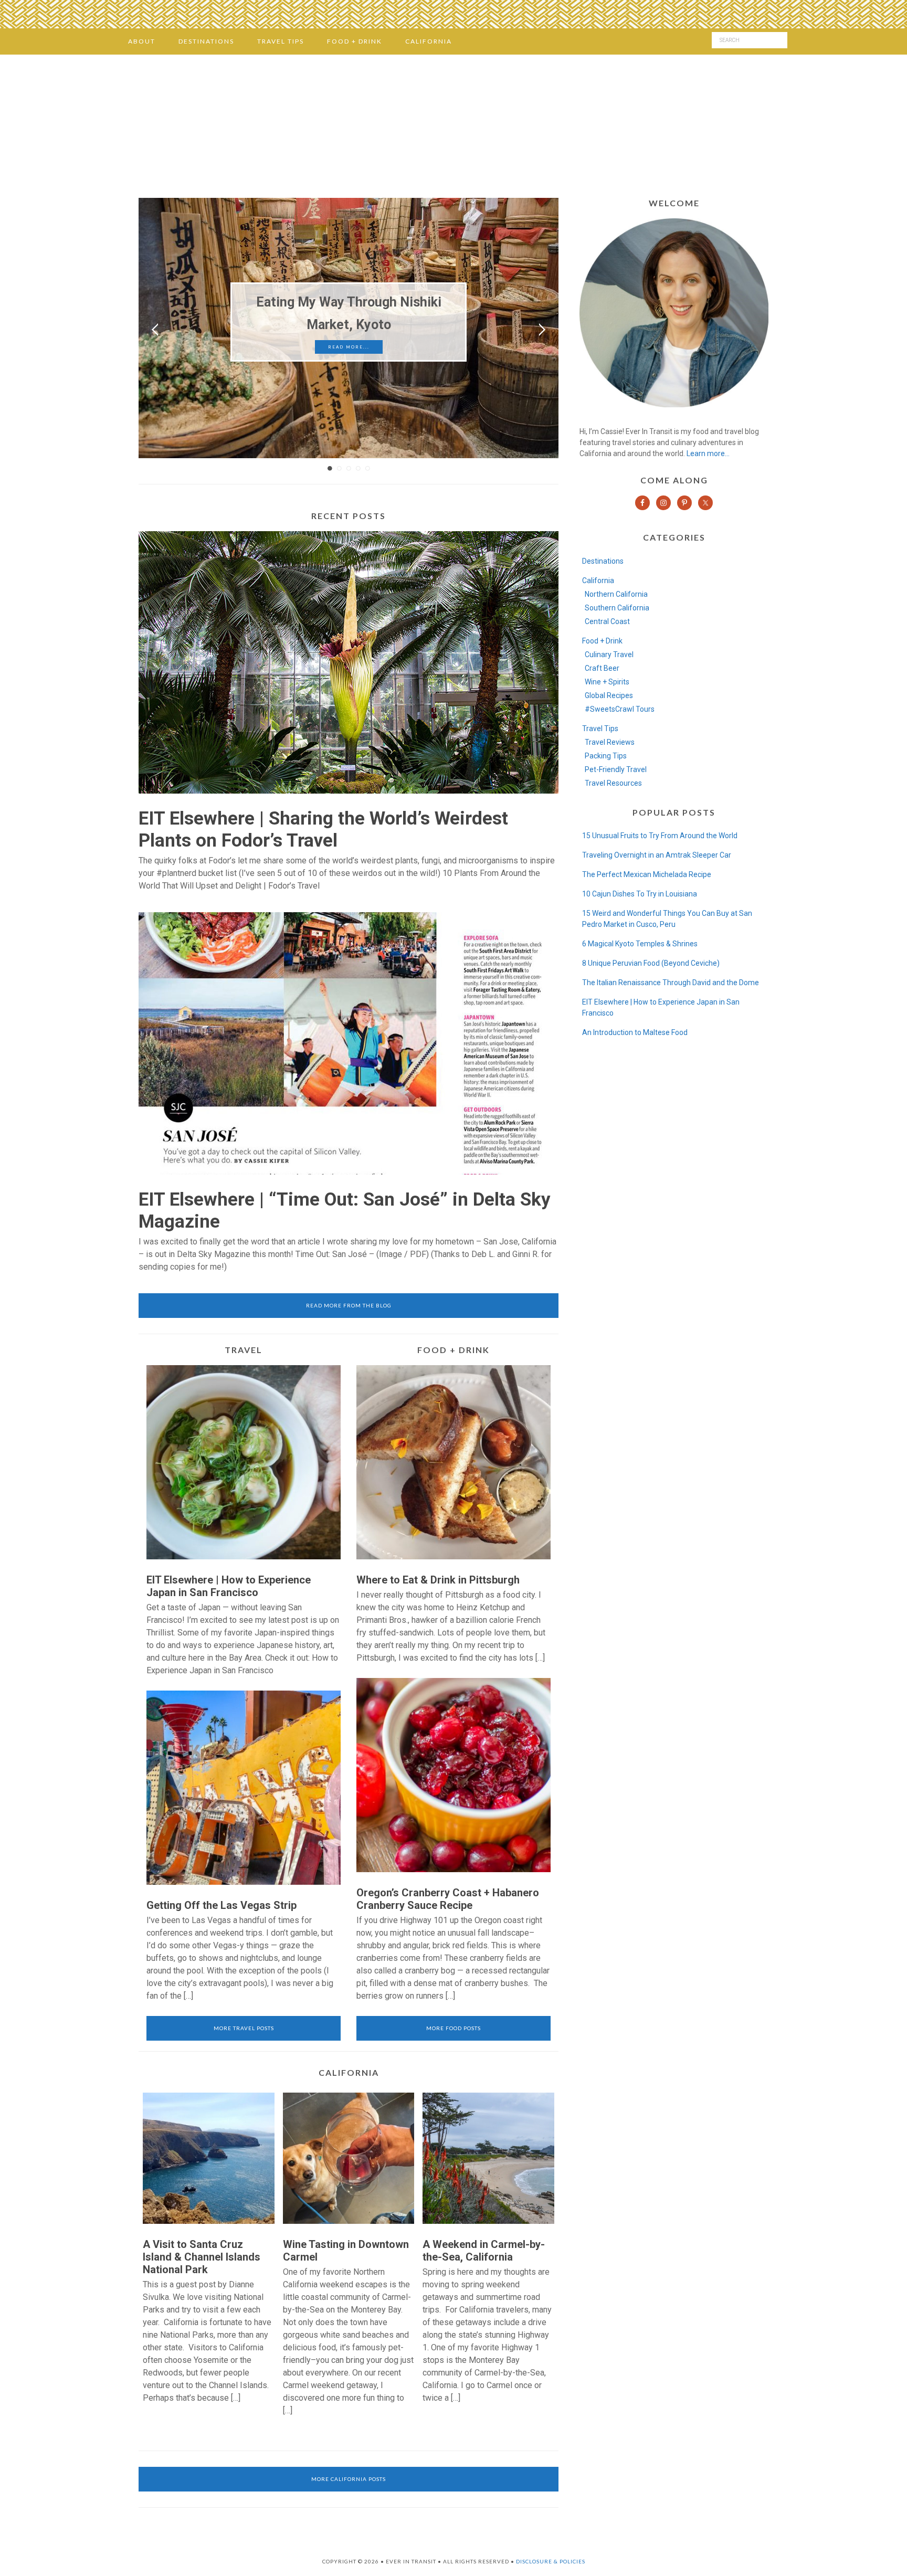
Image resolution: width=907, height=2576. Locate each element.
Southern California (617, 608)
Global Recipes (609, 695)
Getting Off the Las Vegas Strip (222, 1905)
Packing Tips (606, 756)
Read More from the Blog (349, 1305)
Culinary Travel (609, 654)
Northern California (616, 594)
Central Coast (607, 621)
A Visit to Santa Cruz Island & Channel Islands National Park (202, 2257)
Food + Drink (602, 641)
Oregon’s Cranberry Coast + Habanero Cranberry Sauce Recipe (448, 1899)
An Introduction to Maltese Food (635, 1032)
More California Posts (349, 2479)
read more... (349, 347)
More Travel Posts (244, 2028)
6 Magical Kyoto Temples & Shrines (640, 944)
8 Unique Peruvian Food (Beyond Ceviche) (651, 963)
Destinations (603, 561)
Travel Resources (613, 783)
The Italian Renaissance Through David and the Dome (671, 983)
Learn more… (708, 453)
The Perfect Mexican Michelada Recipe (647, 874)
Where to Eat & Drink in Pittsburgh (438, 1580)
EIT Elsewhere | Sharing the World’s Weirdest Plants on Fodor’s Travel (323, 830)
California (598, 580)
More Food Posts (454, 2028)
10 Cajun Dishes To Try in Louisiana (640, 894)
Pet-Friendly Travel (616, 769)
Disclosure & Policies (551, 2561)
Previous (155, 330)
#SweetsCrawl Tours (620, 709)
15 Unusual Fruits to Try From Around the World (660, 836)
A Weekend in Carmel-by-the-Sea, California (484, 2251)
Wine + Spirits (607, 682)
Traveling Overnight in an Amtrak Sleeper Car (657, 855)
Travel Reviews (610, 742)
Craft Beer (602, 668)
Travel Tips (600, 729)
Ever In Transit (454, 123)
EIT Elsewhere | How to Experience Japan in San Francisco (229, 1586)
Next (542, 330)
